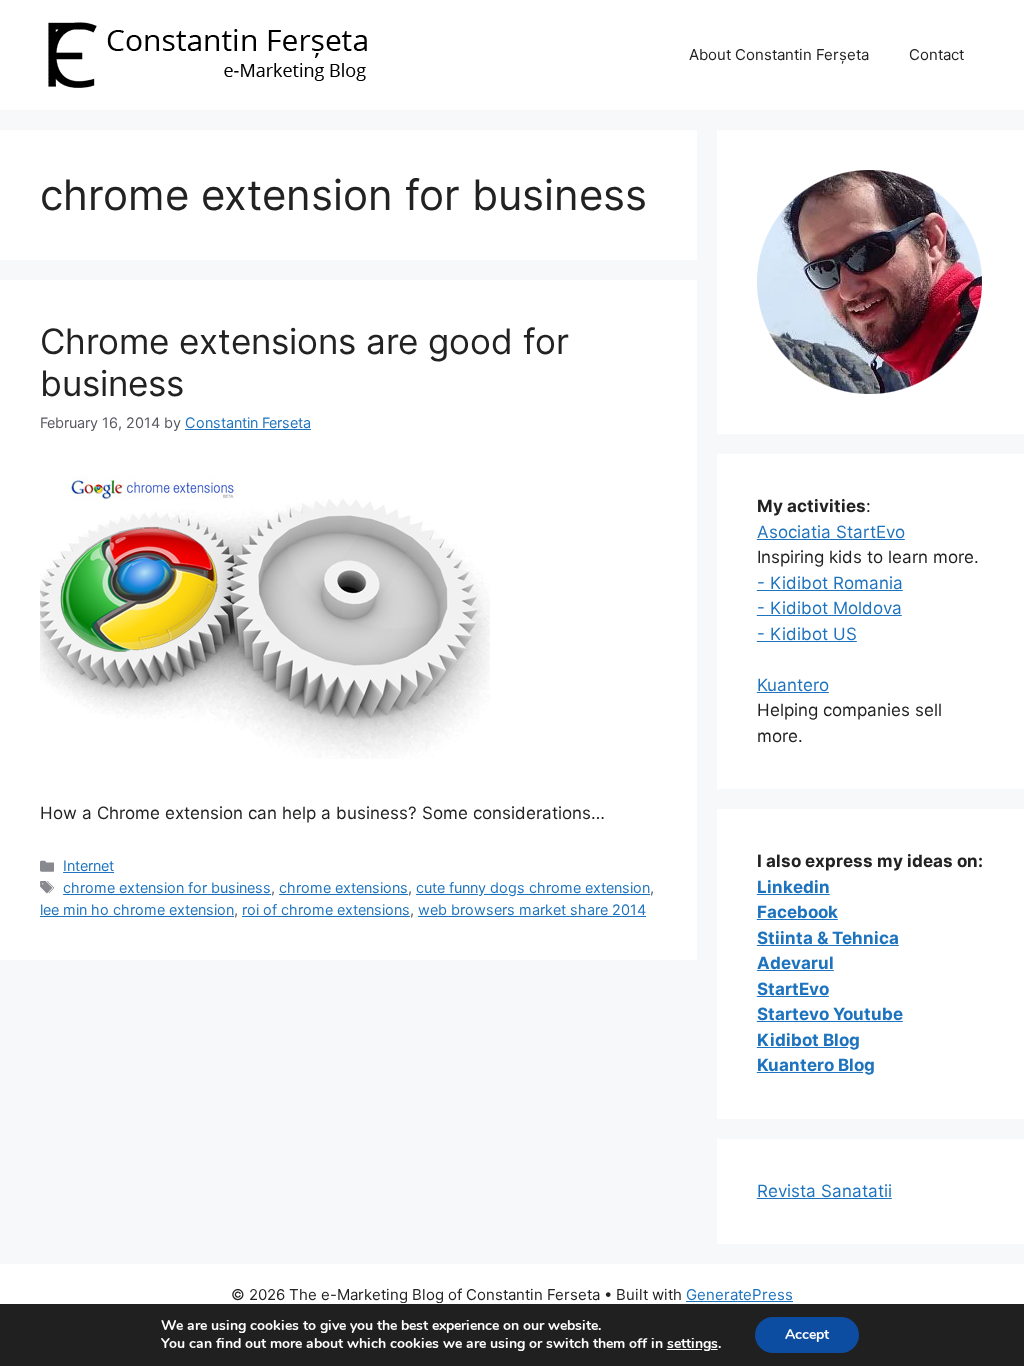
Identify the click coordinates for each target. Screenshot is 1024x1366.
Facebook (797, 912)
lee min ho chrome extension (137, 909)
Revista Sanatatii (824, 1191)
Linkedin (793, 887)
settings (692, 1344)
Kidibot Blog (808, 1040)
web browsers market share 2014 (532, 909)
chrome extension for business (167, 887)
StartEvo (793, 989)
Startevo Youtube (830, 1014)
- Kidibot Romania (830, 583)
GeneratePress (739, 1294)
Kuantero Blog (816, 1065)
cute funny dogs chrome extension (533, 887)
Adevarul (795, 963)
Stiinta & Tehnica (828, 938)
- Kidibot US (807, 634)
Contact (936, 54)
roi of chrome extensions (326, 909)
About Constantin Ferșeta (779, 54)
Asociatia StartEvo (831, 532)
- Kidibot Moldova (829, 608)
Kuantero (793, 685)
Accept (807, 1334)
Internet (88, 865)
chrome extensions (343, 887)
